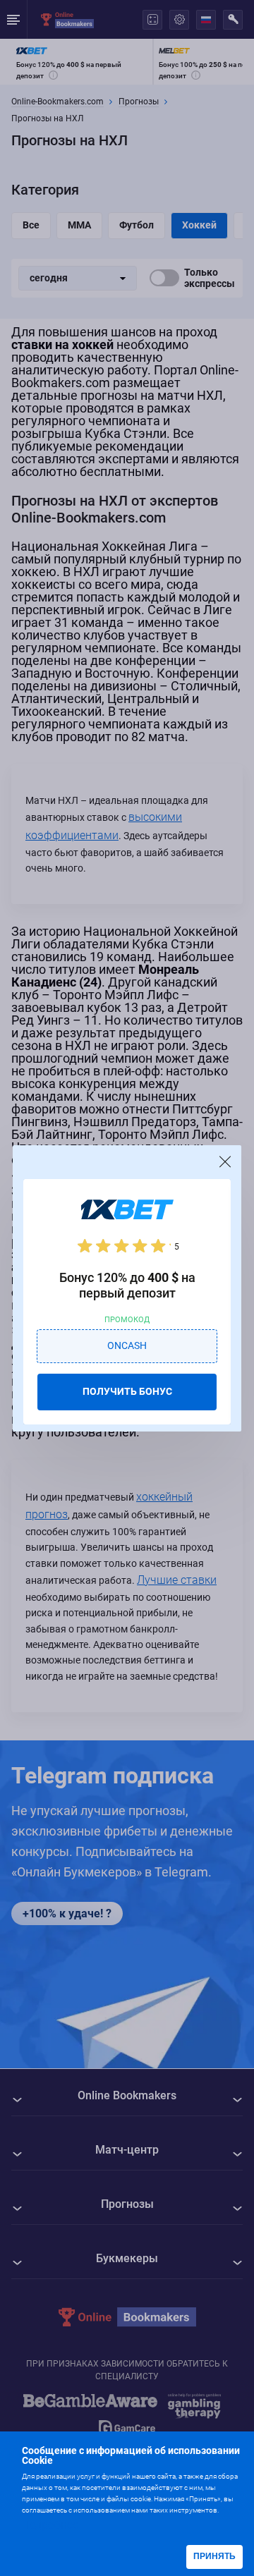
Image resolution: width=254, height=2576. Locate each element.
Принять (214, 2556)
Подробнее (50, 2525)
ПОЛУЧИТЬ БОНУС (127, 1391)
